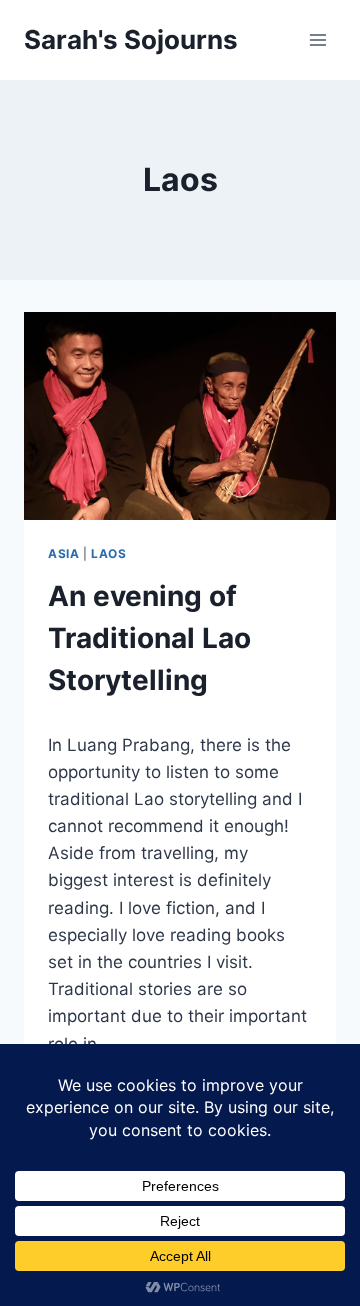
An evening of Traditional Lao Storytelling (149, 638)
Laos (108, 553)
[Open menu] (317, 39)
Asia (63, 553)
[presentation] (180, 416)
